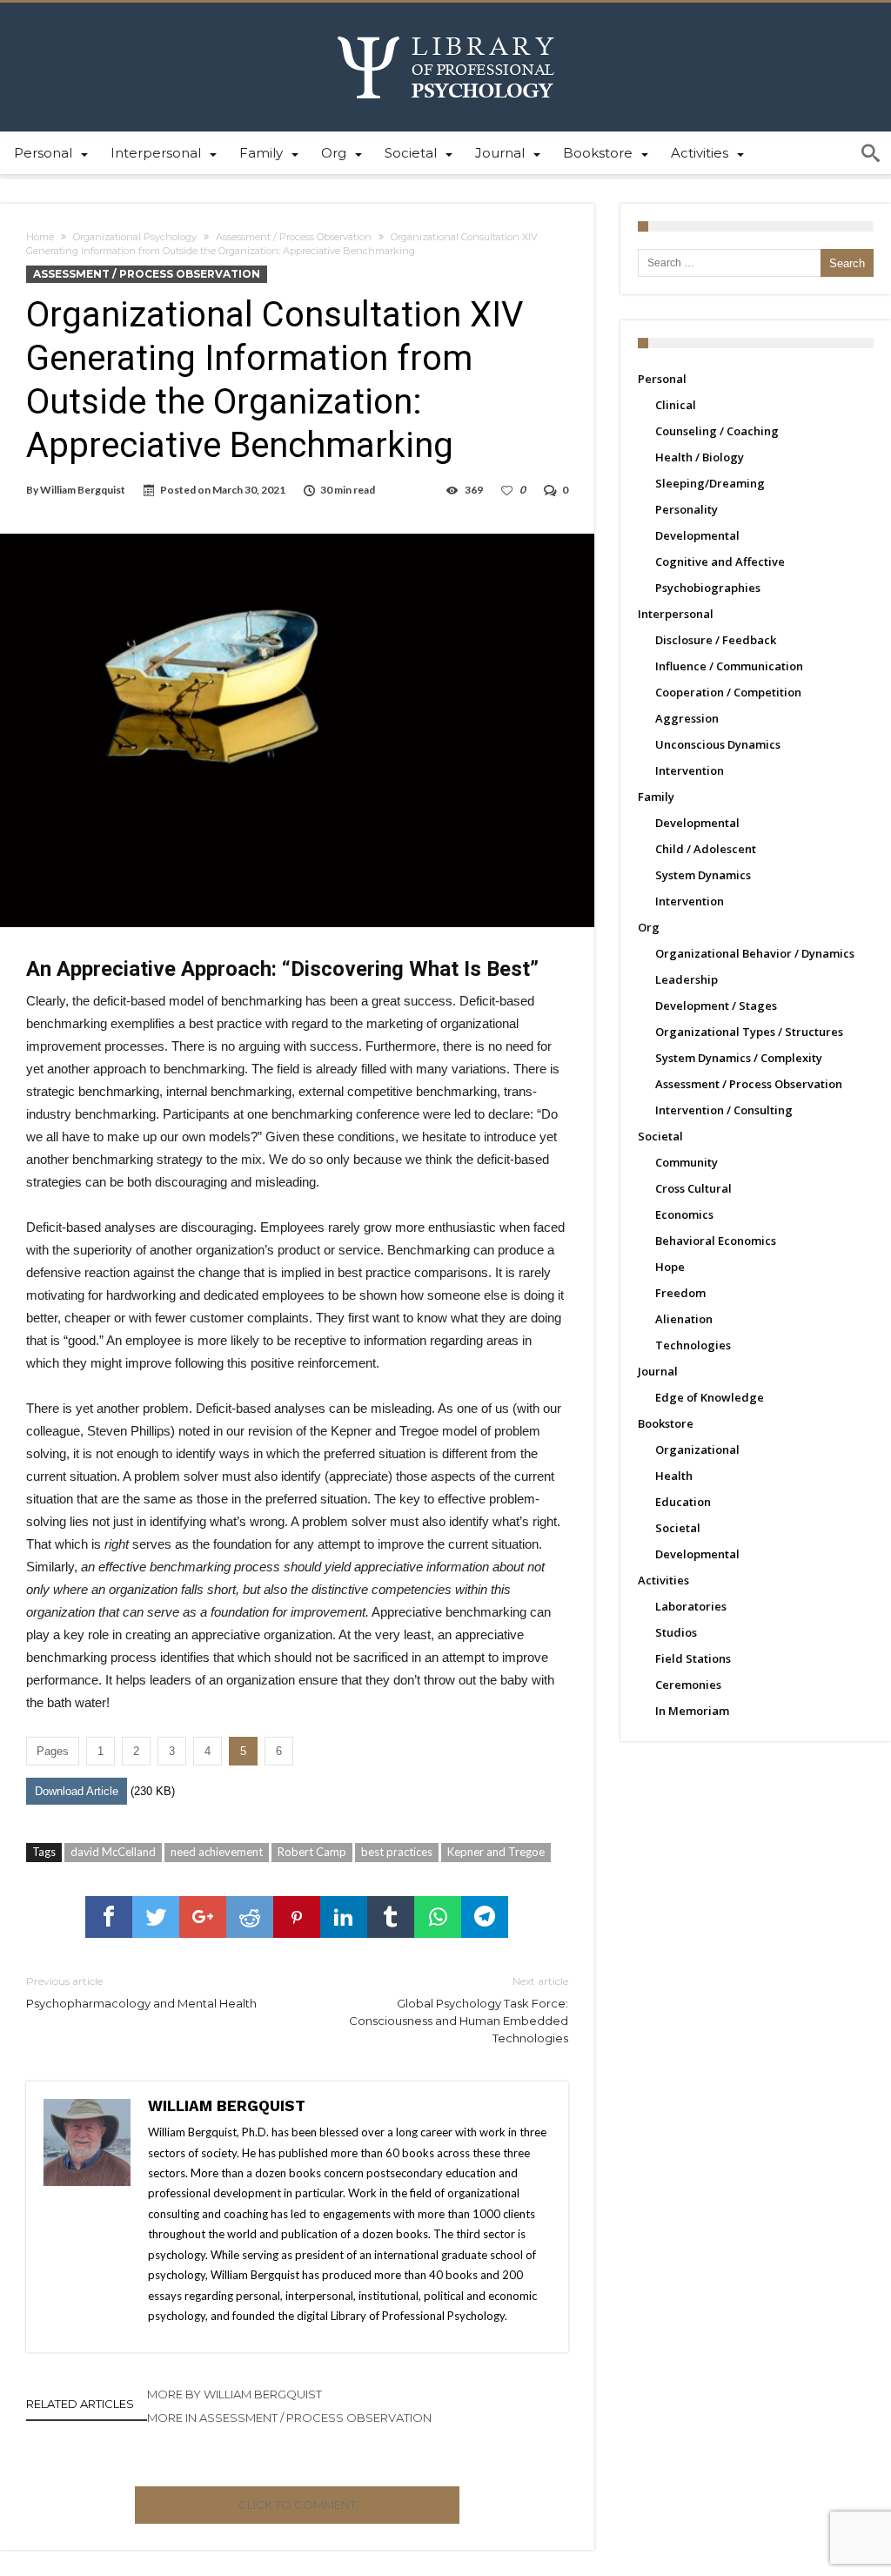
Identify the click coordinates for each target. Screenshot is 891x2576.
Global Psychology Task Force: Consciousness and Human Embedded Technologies (458, 2010)
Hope (670, 1267)
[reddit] (250, 1917)
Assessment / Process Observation (294, 237)
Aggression (687, 718)
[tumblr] (391, 1917)
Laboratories (691, 1606)
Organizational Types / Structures (749, 1032)
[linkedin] (344, 1917)
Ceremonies (688, 1685)
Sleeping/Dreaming (710, 483)
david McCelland (113, 1852)
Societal (660, 1136)
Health (674, 1476)
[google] (203, 1917)
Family (656, 797)
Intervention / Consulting (724, 1110)
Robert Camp (312, 1852)
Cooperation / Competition (728, 692)
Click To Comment (297, 2505)
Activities (663, 1580)
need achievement (217, 1852)
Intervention (690, 770)
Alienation (684, 1319)
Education (683, 1502)
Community (687, 1162)
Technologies (693, 1345)
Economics (684, 1214)
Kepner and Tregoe (496, 1852)
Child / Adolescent (706, 849)
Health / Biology (700, 457)
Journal (658, 1371)
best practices (397, 1852)
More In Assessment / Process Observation (289, 2418)
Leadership (687, 979)
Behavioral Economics (716, 1241)
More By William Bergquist (234, 2394)
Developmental (697, 535)
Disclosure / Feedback (716, 640)
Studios (676, 1632)
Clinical (676, 405)
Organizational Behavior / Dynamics (755, 953)
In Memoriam (692, 1711)
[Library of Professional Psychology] (446, 28)
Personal (662, 379)
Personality (687, 509)
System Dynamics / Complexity (739, 1058)
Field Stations (693, 1658)
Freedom (680, 1293)
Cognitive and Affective (720, 562)
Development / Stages (716, 1006)
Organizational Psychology (135, 237)
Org (649, 927)
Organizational (697, 1449)
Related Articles (80, 2404)
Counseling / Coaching (717, 431)
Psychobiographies (708, 588)
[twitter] (156, 1917)
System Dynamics (703, 875)
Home (40, 237)
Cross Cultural (693, 1188)
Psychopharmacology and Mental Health (141, 1992)
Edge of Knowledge (710, 1397)
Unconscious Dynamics (718, 744)
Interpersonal (676, 614)
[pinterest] (297, 1917)
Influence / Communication (729, 666)
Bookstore (666, 1423)
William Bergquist (83, 490)
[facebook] (109, 1917)
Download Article (77, 1791)
